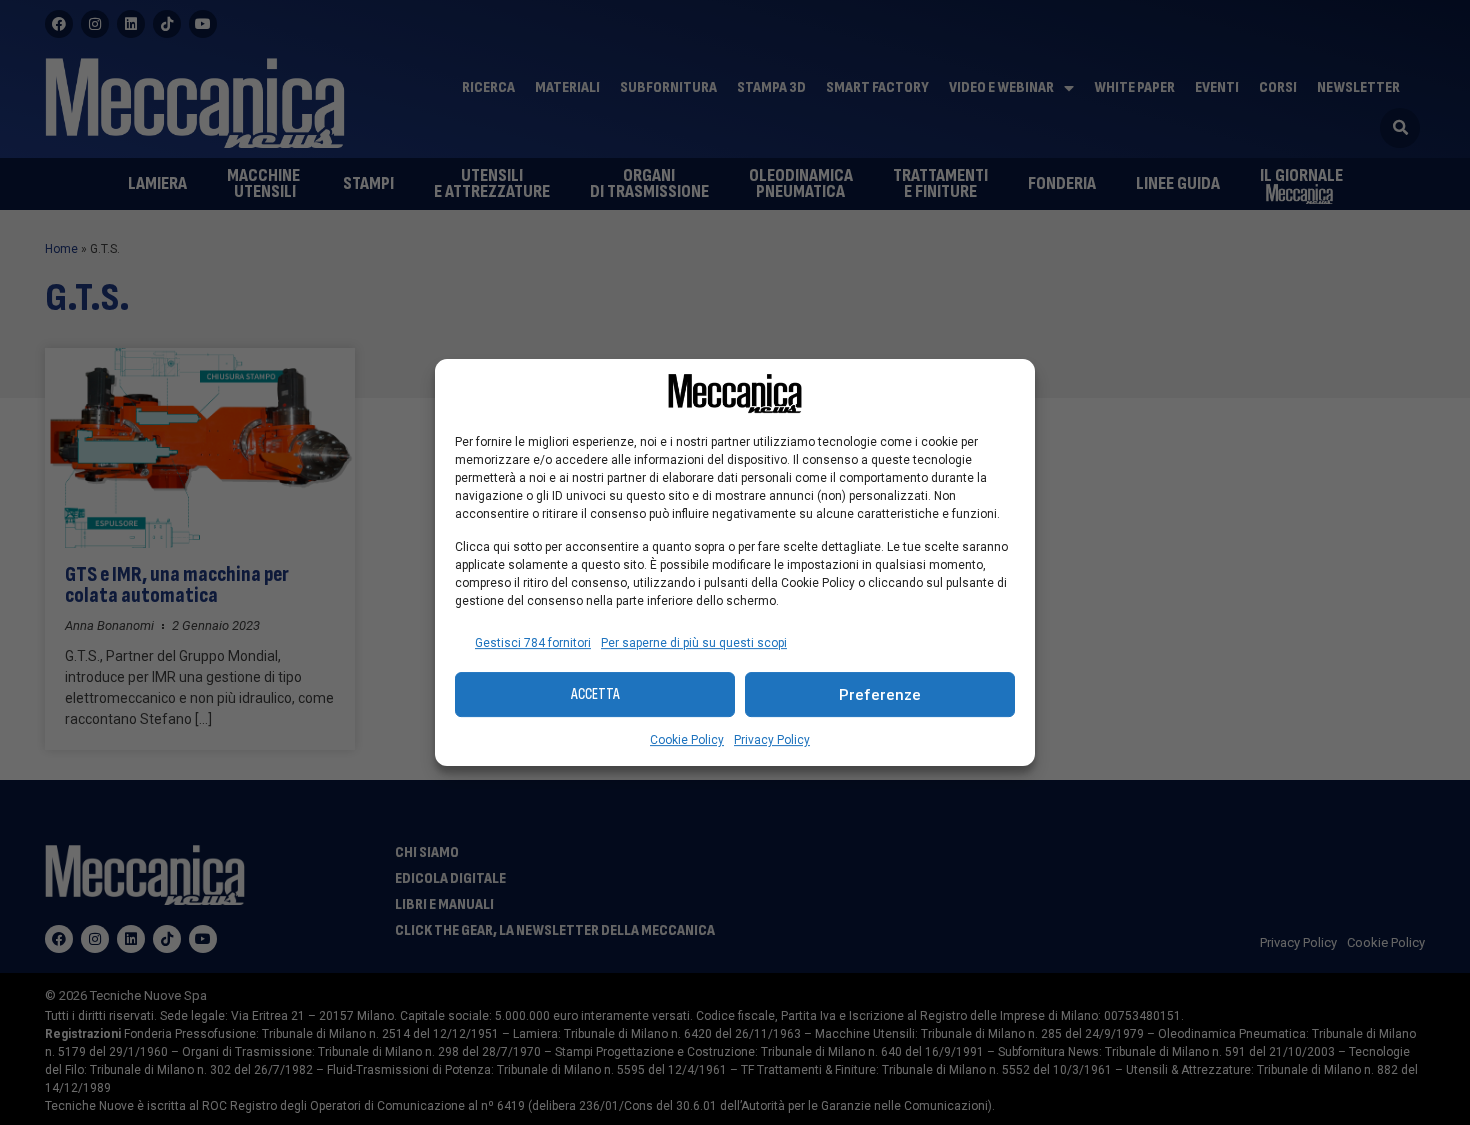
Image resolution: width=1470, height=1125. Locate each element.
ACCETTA (595, 694)
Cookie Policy (687, 740)
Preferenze (880, 695)
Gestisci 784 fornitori (533, 643)
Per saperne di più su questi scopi (694, 643)
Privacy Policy (772, 740)
